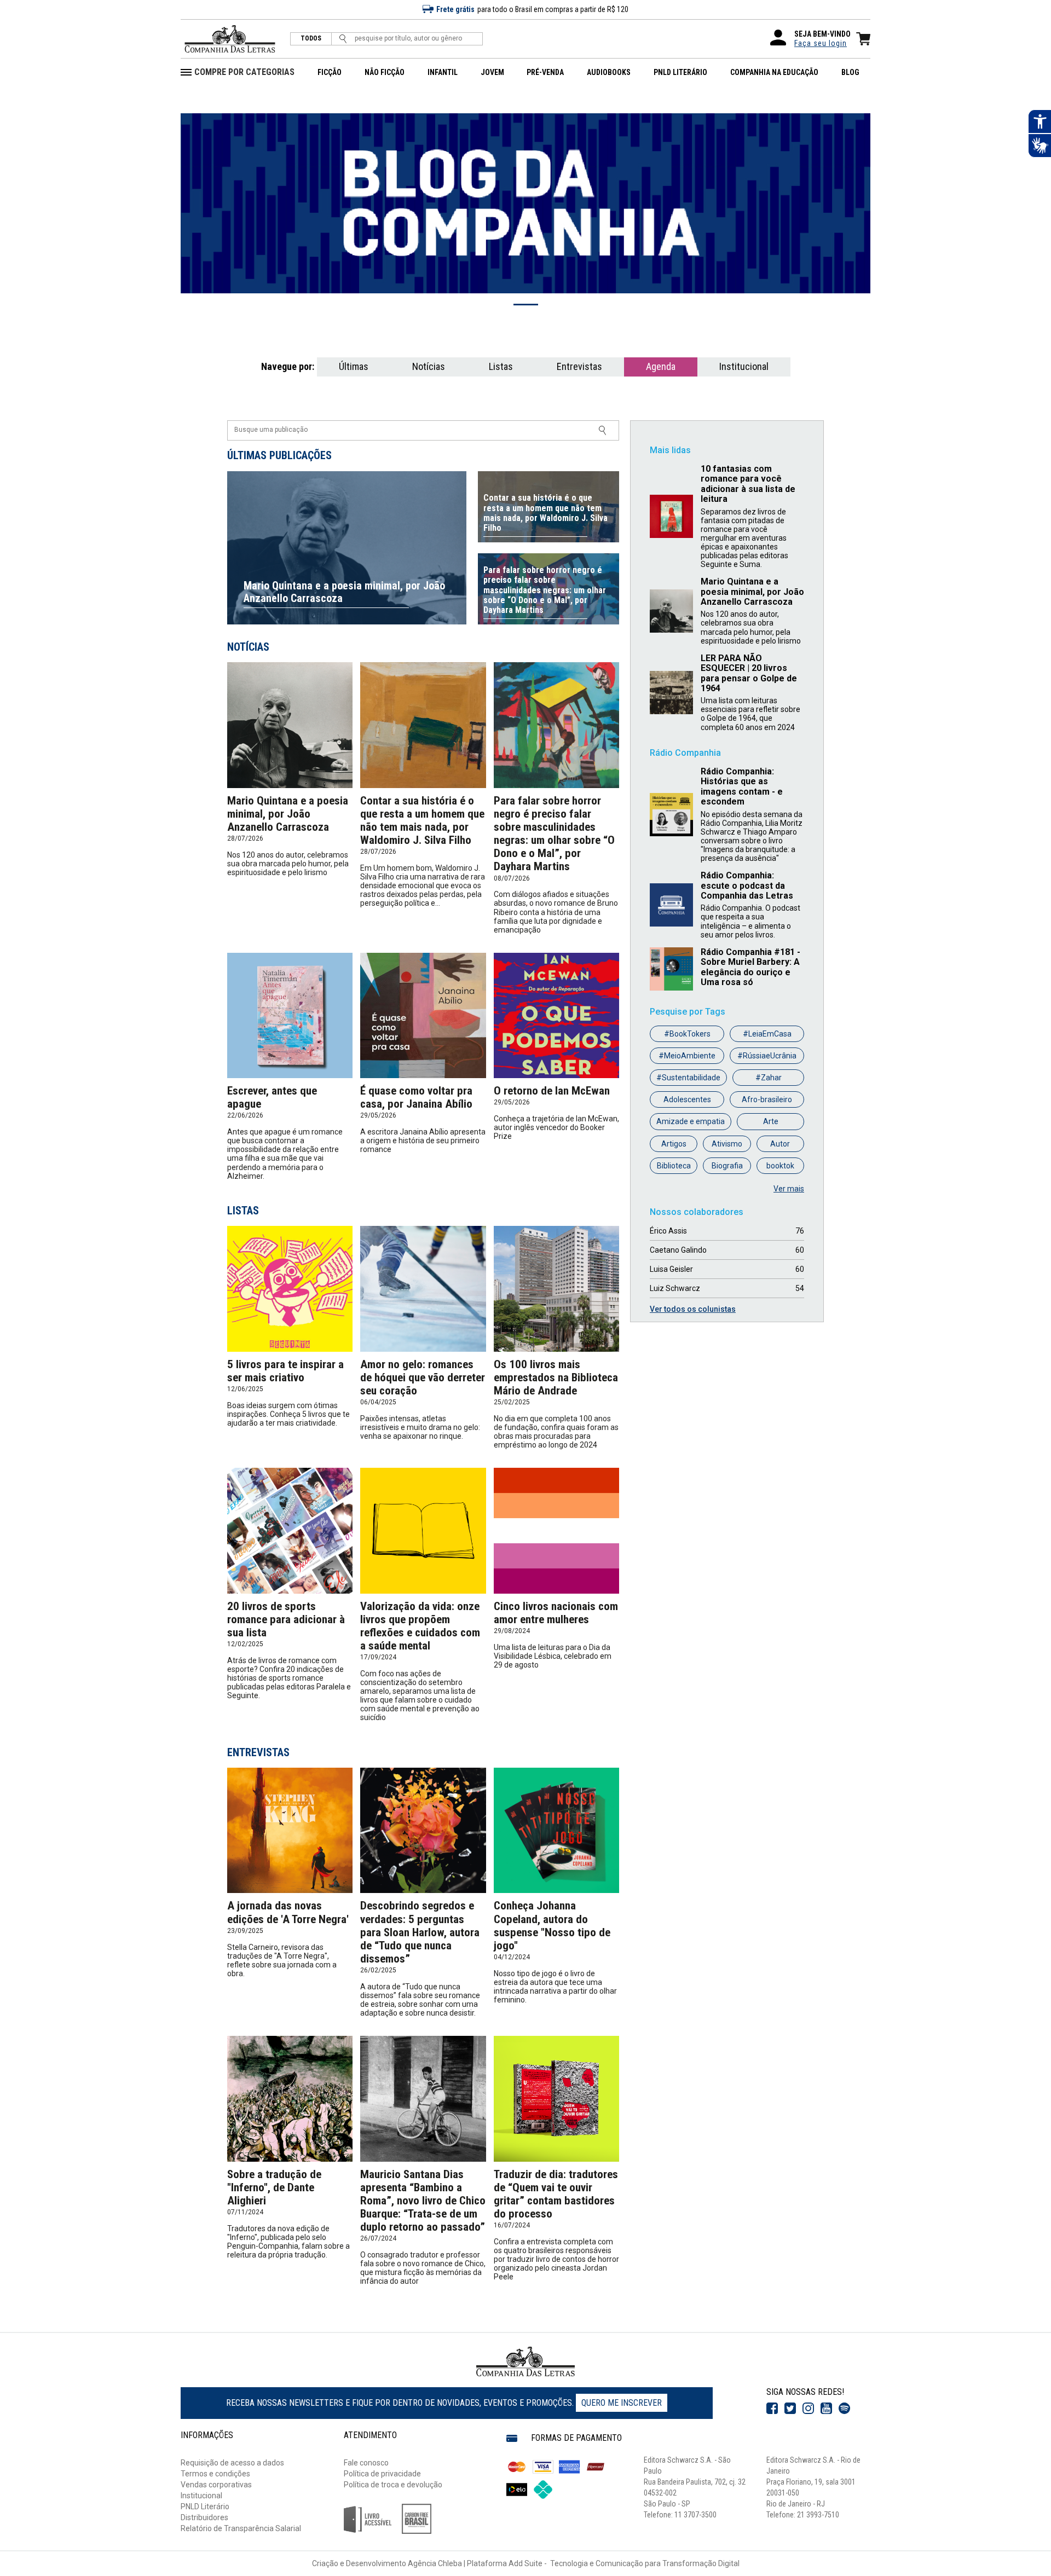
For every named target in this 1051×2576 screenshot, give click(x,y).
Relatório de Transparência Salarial (241, 2528)
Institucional (744, 366)
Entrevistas (579, 366)
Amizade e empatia (691, 1121)
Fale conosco (366, 2463)
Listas (501, 366)
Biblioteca (674, 1166)
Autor (780, 1144)
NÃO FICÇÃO (385, 72)
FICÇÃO (330, 72)
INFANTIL (443, 72)
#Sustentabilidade (688, 1078)
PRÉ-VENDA (545, 72)
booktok (780, 1166)
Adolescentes (687, 1099)
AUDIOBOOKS (609, 72)
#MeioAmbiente (687, 1056)
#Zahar (769, 1078)
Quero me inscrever (622, 2403)
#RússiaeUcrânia (767, 1056)
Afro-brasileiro (767, 1099)
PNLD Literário (205, 2506)
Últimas (354, 366)
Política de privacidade (382, 2474)
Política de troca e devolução (393, 2485)
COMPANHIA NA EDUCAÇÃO (774, 72)
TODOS (311, 39)
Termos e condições (215, 2474)
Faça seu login (821, 43)
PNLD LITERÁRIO (680, 72)
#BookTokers (687, 1034)
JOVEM (492, 72)
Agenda (661, 366)
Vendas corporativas (216, 2485)
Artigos (674, 1144)
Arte (771, 1121)
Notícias (429, 366)
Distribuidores (204, 2517)
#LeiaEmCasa (767, 1034)
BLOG (850, 72)
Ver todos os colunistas (693, 1309)
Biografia (727, 1166)
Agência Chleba (435, 2563)
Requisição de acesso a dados (232, 2463)
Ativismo (727, 1144)
